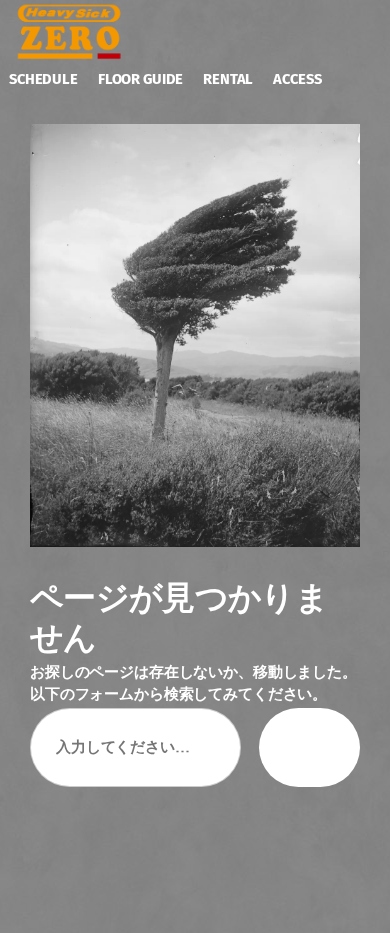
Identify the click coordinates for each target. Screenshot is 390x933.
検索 (309, 746)
